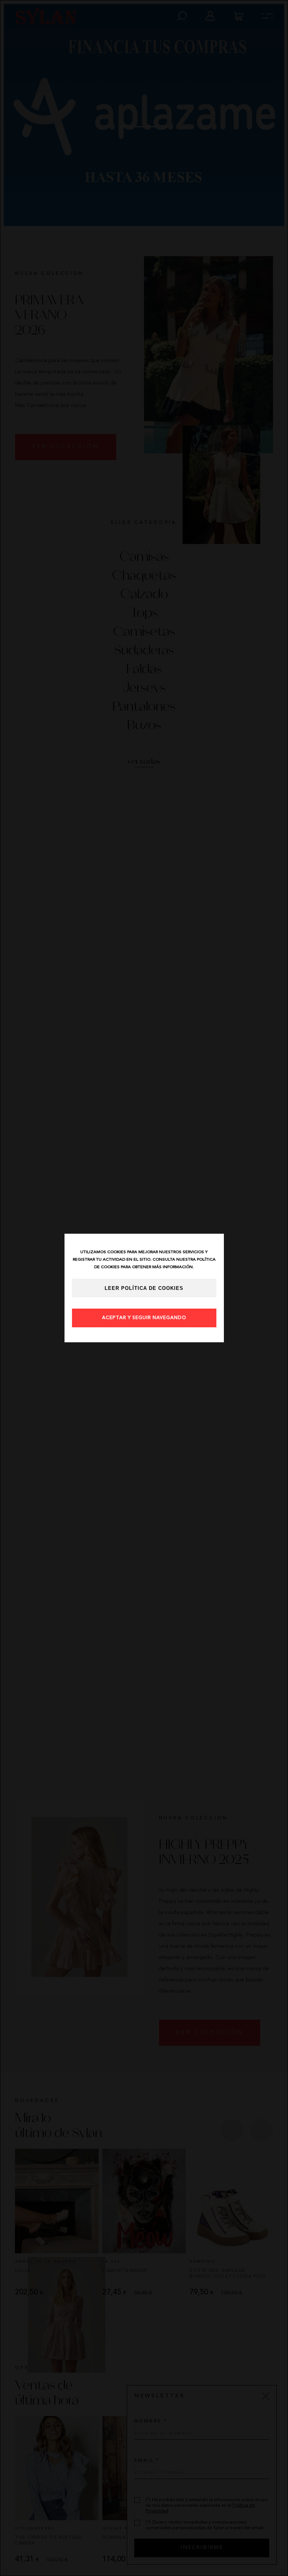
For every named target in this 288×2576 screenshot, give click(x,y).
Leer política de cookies (144, 1288)
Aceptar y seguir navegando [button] (144, 1318)
